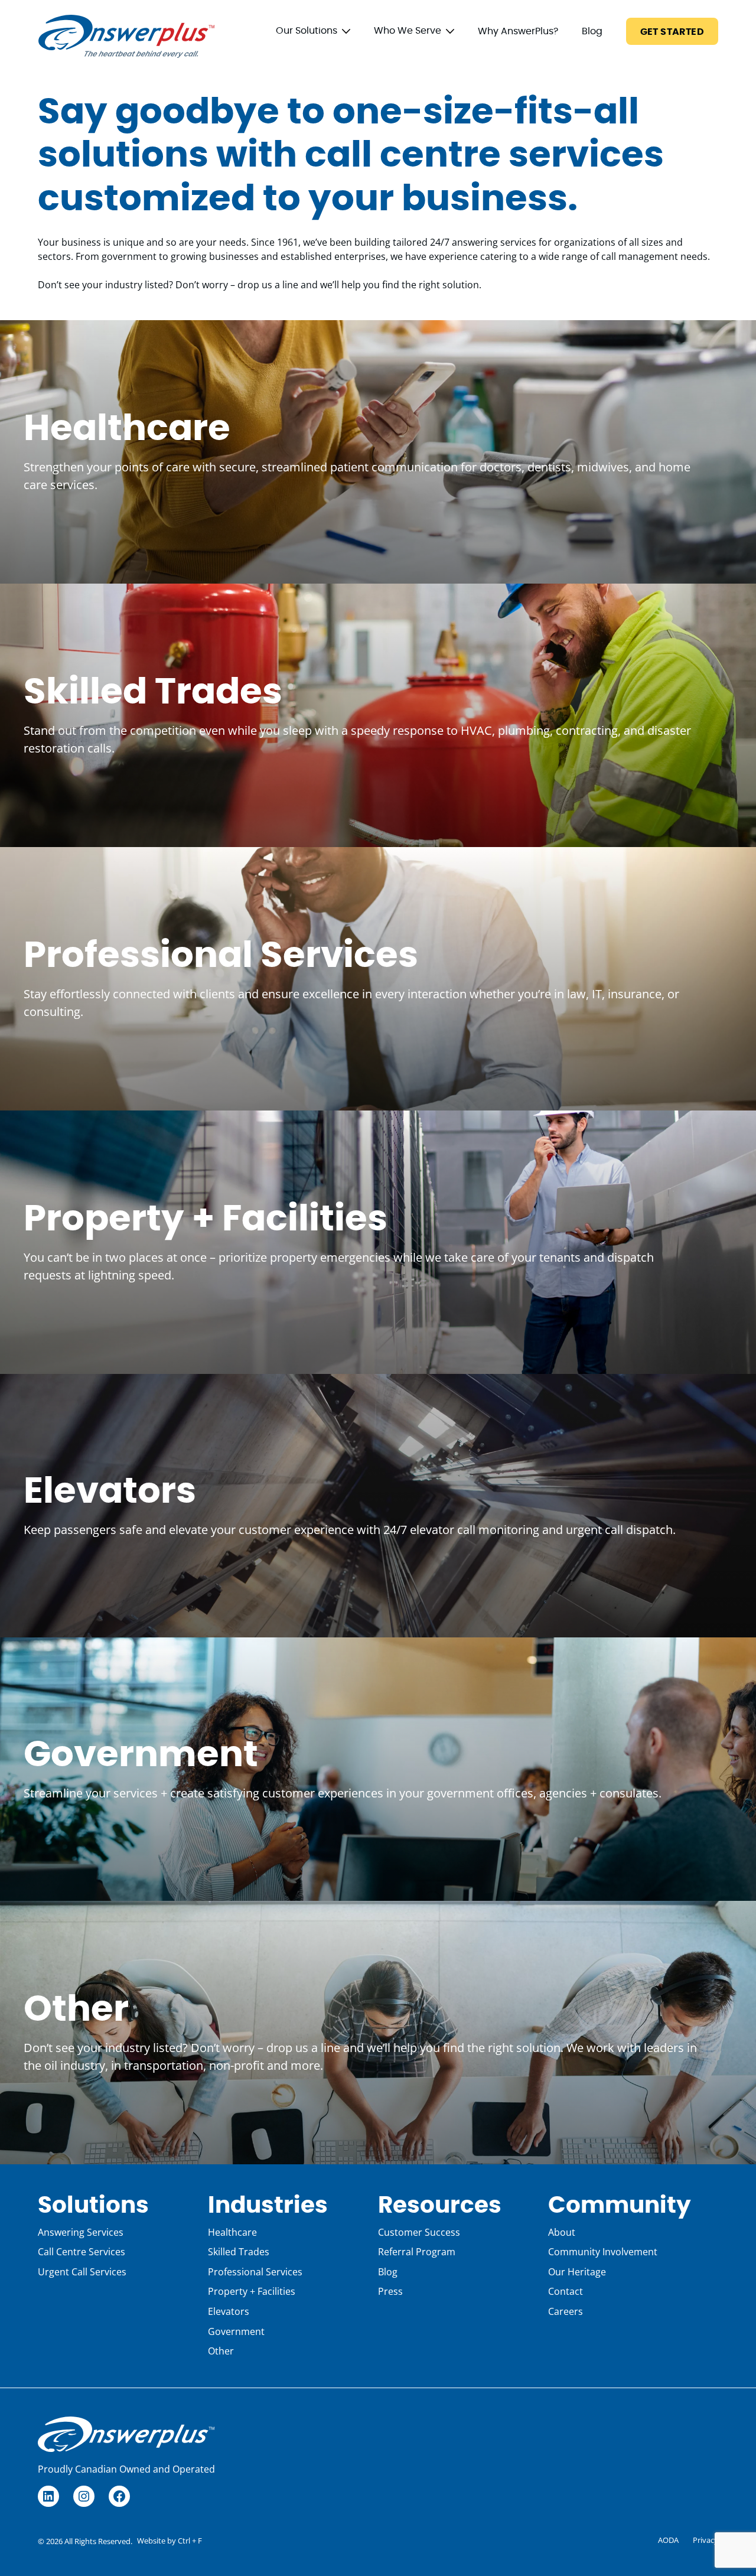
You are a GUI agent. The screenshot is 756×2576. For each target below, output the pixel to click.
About (562, 2232)
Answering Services (81, 2232)
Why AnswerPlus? (518, 31)
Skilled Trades (153, 693)
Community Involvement (603, 2252)
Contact (566, 2291)
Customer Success (419, 2232)
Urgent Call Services (82, 2272)
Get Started (672, 32)
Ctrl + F (190, 2541)
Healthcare (127, 429)
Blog (592, 31)
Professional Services (221, 956)
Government (141, 1755)
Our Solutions (307, 31)
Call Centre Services (82, 2252)
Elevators (110, 1492)
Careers (566, 2311)
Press (390, 2291)
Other (76, 2010)
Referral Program (417, 2252)
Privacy (706, 2540)
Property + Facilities (206, 1219)
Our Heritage (577, 2272)
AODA (668, 2540)
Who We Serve (408, 31)
